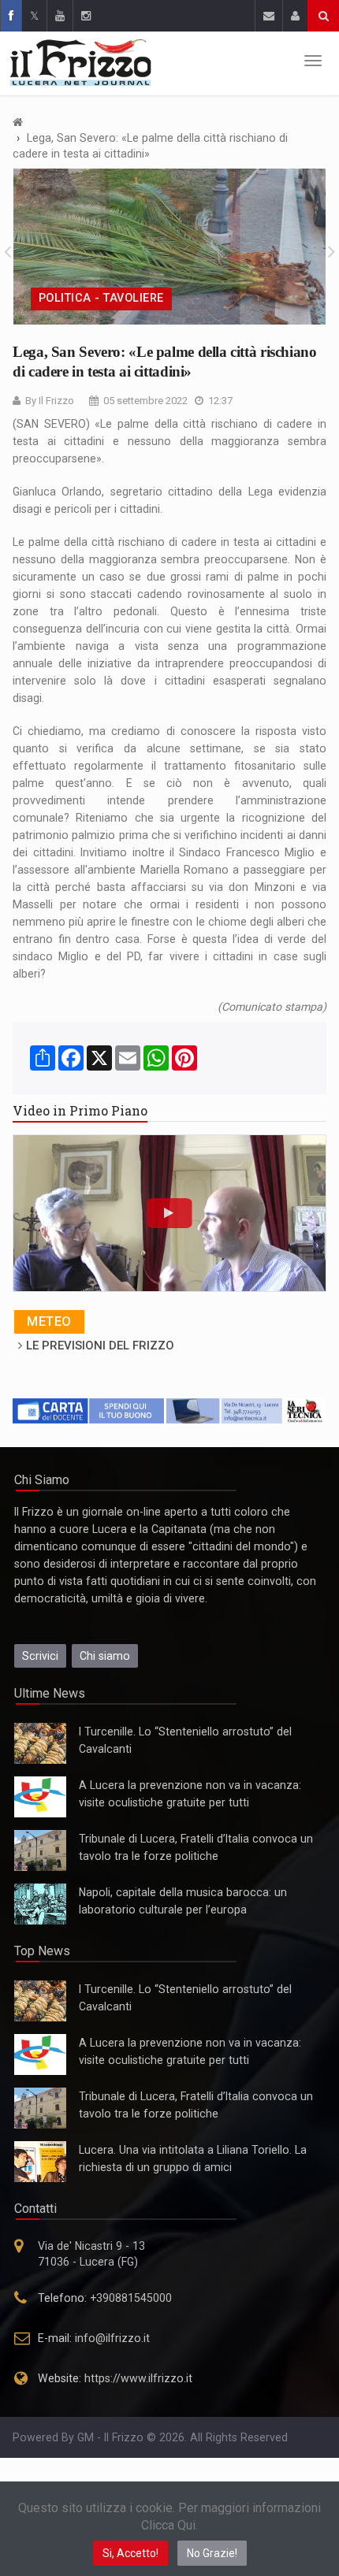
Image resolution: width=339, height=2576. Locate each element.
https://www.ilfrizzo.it (138, 2378)
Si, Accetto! (130, 2553)
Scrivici (40, 1656)
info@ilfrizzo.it (112, 2338)
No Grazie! (212, 2553)
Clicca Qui (168, 2525)
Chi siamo (105, 1656)
